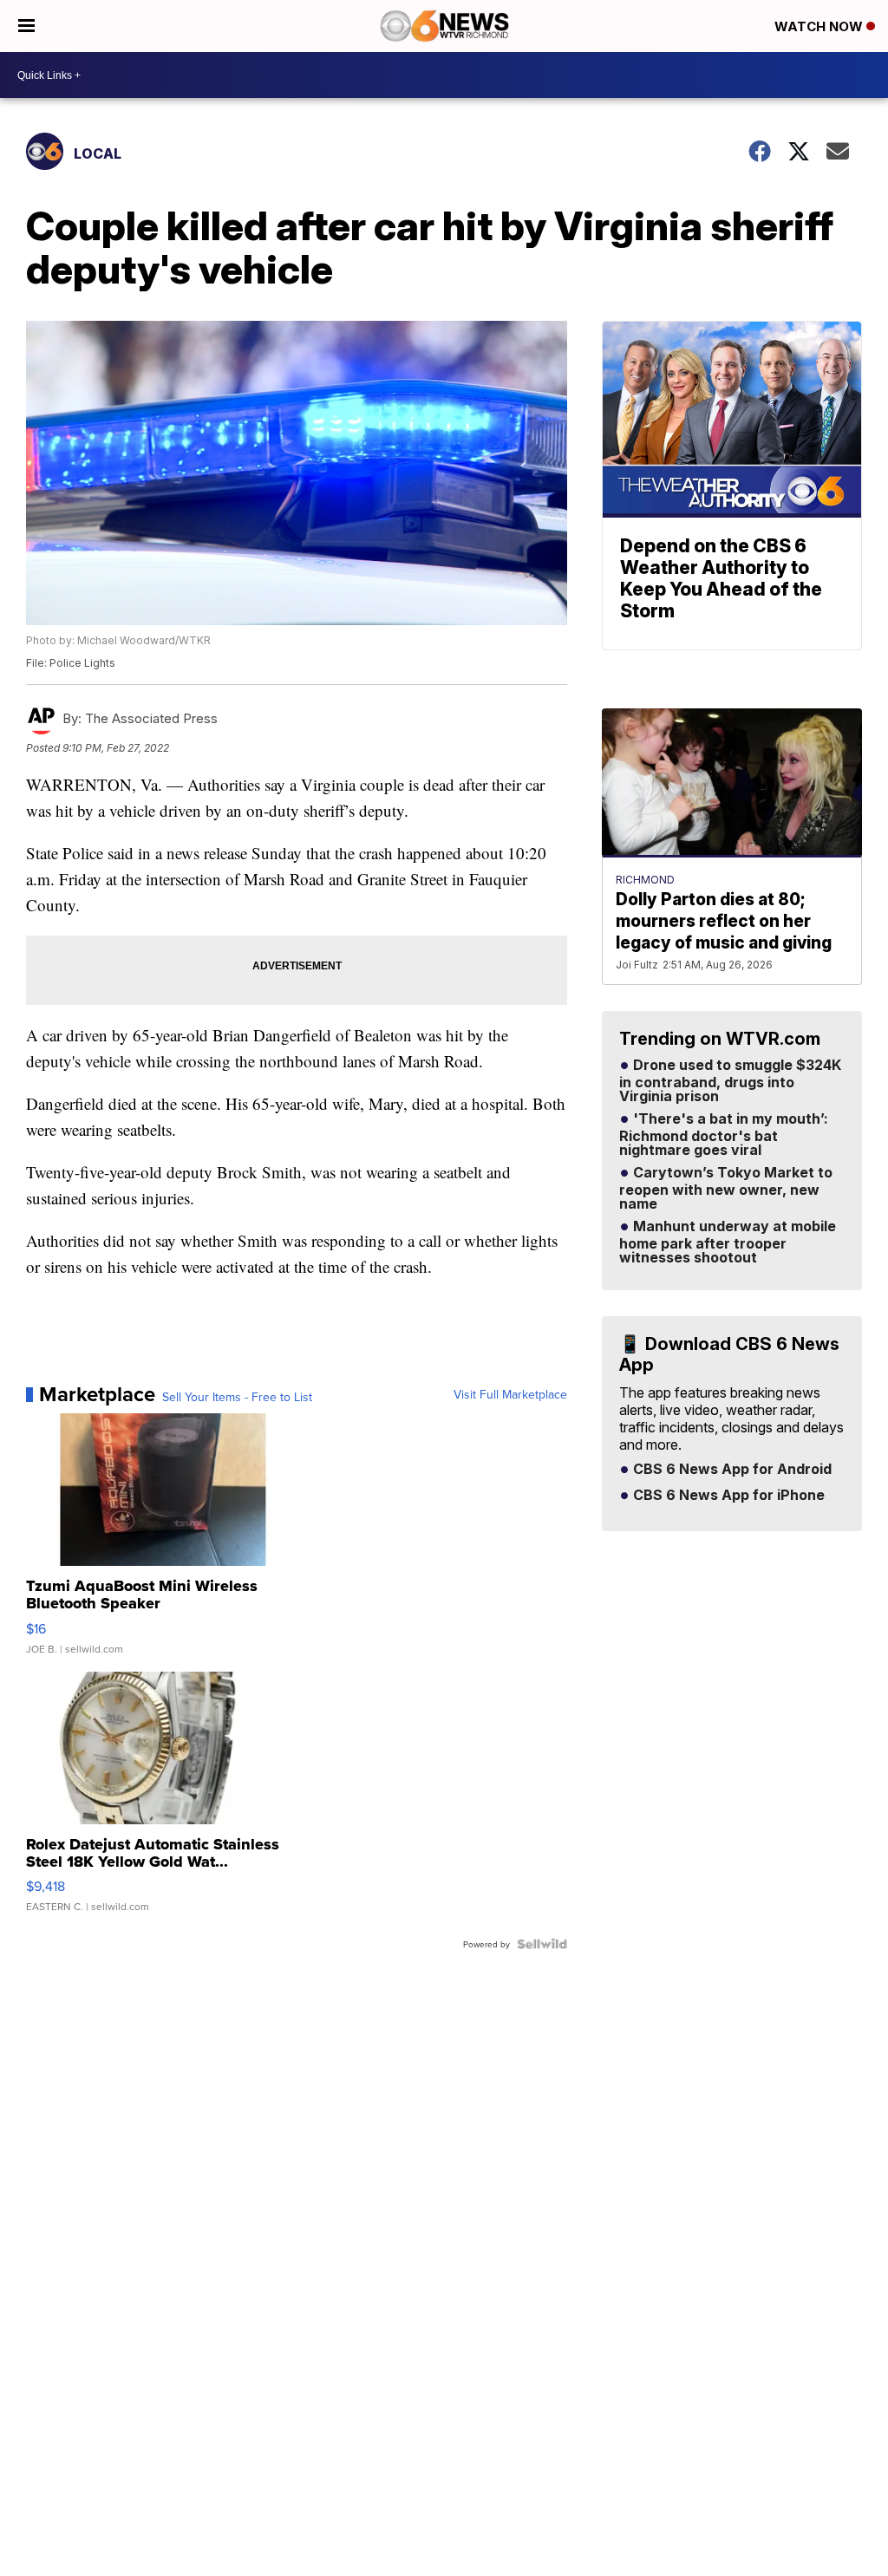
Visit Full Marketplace (510, 1394)
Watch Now (820, 26)
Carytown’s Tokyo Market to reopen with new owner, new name (726, 1189)
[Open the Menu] (26, 26)
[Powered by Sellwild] (542, 1944)
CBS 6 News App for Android (731, 1470)
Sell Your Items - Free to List (237, 1397)
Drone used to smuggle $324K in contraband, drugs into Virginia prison (730, 1081)
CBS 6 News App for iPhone (727, 1496)
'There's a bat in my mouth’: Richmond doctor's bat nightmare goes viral (724, 1135)
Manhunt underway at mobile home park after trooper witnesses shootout (728, 1242)
